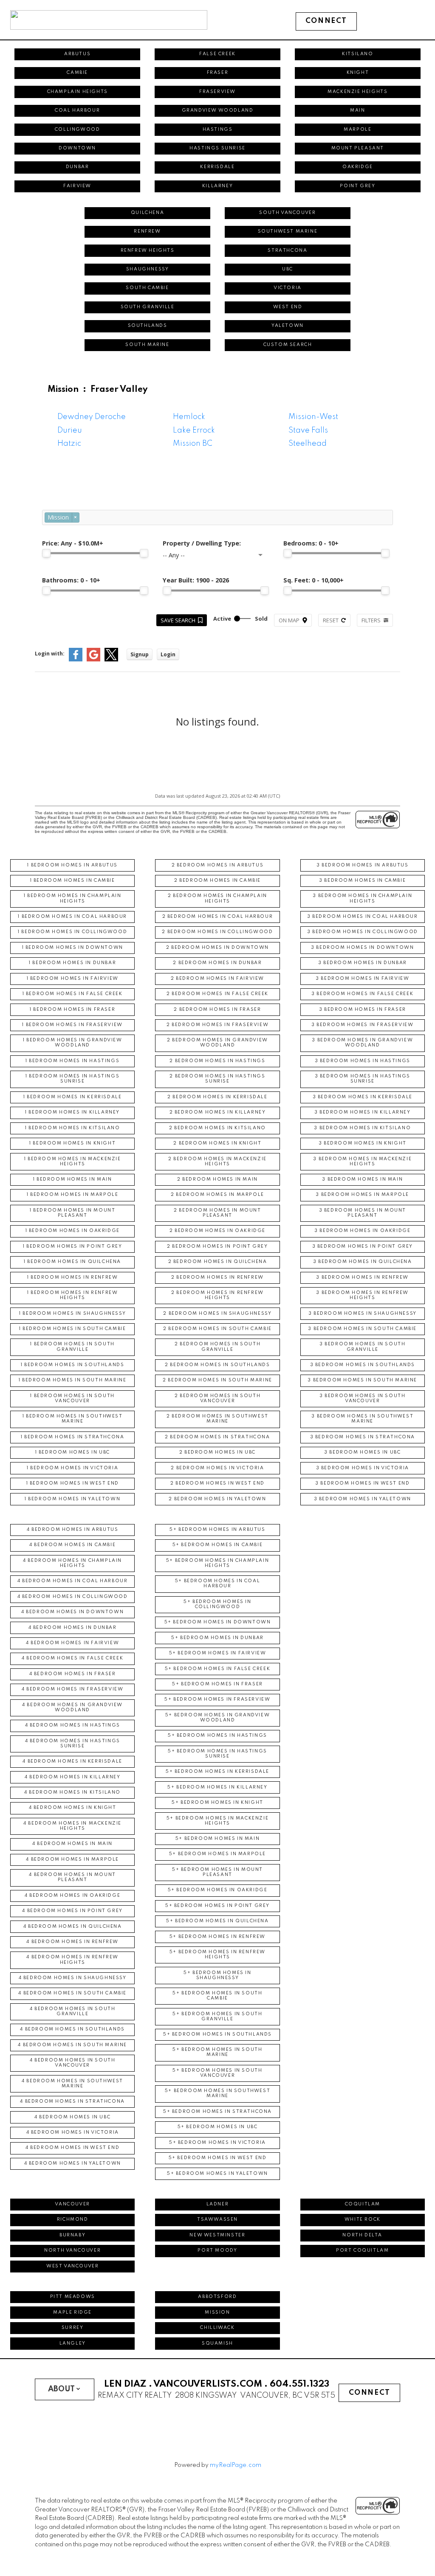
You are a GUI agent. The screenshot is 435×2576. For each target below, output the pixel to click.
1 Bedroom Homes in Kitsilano (73, 1128)
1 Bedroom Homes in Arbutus (72, 865)
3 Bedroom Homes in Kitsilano (362, 1128)
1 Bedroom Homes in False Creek (73, 994)
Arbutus (77, 54)
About (61, 2389)
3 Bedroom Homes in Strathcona (363, 1437)
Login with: (50, 654)
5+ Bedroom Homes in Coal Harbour (217, 1584)
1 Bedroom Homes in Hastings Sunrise (72, 1079)
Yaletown (288, 326)
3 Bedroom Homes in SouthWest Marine (362, 1419)
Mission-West (313, 417)
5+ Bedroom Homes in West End (218, 2158)
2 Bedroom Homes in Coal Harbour (218, 917)
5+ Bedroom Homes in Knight (217, 1803)
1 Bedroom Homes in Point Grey (72, 1247)
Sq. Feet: (314, 580)
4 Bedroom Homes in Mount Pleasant (72, 1877)
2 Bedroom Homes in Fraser (217, 1010)
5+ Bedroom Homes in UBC (218, 2127)
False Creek (217, 54)
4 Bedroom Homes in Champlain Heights (72, 1563)
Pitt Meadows (73, 2297)
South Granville (148, 307)
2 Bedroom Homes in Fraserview (217, 1025)
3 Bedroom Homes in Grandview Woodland (362, 1043)
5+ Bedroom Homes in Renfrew (217, 1937)
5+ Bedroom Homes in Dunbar (217, 1638)
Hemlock (189, 417)
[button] (326, 21)
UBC (288, 269)
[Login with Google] (93, 659)
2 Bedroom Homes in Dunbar (217, 963)
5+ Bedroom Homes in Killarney (217, 1787)
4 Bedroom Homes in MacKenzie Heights (72, 1826)
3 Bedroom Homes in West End (362, 1483)
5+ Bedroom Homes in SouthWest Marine (217, 2094)
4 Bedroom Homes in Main (72, 1844)
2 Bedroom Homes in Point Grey (217, 1247)
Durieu (70, 430)
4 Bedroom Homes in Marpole (72, 1860)
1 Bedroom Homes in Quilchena (72, 1262)
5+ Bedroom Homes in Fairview (218, 1653)
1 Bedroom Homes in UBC (73, 1453)
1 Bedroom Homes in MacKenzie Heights (73, 1162)
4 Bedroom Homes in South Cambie (72, 1993)
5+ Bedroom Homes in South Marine (217, 2052)
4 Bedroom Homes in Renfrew (72, 1942)
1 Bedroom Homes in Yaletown (72, 1499)
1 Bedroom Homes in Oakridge (73, 1231)
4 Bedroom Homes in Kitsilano (72, 1793)
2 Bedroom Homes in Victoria (217, 1468)
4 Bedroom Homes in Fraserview (72, 1689)
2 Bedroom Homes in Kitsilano (217, 1128)
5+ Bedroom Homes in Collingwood (217, 1604)
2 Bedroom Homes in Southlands (217, 1365)
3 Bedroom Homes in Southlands (363, 1365)
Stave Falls (308, 430)
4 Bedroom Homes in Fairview (72, 1643)
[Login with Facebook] (76, 659)
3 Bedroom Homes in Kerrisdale (363, 1097)
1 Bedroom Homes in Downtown (73, 948)
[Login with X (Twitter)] (111, 659)
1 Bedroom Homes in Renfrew (73, 1278)
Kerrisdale (217, 167)
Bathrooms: (71, 580)
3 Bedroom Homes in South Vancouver (362, 1399)
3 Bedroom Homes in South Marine (362, 1380)
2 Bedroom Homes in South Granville (217, 1347)
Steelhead (308, 444)
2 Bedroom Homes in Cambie (217, 881)
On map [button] (289, 620)
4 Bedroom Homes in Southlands (72, 2029)
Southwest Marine (288, 232)
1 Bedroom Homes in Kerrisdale (72, 1097)
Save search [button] (178, 620)
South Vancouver (287, 213)
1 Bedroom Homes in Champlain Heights (73, 899)
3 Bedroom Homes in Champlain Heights (362, 899)
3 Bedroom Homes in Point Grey (363, 1247)
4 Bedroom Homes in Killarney (73, 1777)
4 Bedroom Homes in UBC (72, 2117)
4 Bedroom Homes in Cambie (72, 1545)
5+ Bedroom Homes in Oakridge (218, 1890)
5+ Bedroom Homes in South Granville (217, 2017)
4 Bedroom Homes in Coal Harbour (73, 1581)
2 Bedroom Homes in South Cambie (217, 1329)
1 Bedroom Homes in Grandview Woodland (73, 1043)
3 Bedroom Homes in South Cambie (362, 1329)
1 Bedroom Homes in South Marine (73, 1380)
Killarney (217, 186)
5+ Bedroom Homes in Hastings (217, 1736)
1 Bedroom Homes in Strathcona (72, 1437)
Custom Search (288, 345)
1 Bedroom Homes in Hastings (72, 1061)
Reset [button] (331, 620)
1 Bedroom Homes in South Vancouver (72, 1399)
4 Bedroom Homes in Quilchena (73, 1927)
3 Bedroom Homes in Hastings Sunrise (363, 1079)
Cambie (77, 73)
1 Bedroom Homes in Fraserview (72, 1025)
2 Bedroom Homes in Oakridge (217, 1231)
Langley (73, 2344)
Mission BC (193, 444)
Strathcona (287, 251)
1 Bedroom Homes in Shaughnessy (72, 1314)
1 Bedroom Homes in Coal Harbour (72, 917)
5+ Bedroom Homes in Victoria (217, 2143)
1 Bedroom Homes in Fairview (73, 979)
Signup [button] (140, 654)
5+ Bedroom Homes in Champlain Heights (217, 1563)
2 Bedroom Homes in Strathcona (217, 1437)
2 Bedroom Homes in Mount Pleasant (217, 1213)
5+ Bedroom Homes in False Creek (218, 1669)
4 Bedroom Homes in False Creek (72, 1658)
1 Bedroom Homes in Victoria (72, 1468)
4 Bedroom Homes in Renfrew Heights (72, 1960)
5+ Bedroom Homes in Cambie (218, 1545)
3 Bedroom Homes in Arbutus (363, 865)
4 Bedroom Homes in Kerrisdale (72, 1762)
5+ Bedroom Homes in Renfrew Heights (217, 1955)
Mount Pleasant (358, 148)
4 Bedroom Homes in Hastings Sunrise (73, 1744)
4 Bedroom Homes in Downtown (72, 1612)
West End (288, 307)
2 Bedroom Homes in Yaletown (217, 1499)
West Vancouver (72, 2266)
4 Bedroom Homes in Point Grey (72, 1911)
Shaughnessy (148, 269)
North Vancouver (72, 2251)
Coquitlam (363, 2204)
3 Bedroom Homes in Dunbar (363, 963)
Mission (217, 2313)
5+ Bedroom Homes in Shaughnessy (217, 1976)
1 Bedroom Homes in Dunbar (72, 963)
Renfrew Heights (148, 251)
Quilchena (147, 213)
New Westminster (217, 2235)
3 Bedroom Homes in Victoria (363, 1468)
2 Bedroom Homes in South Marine (217, 1380)
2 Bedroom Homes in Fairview (217, 979)
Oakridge (358, 167)
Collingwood (78, 130)
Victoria (288, 288)
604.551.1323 (299, 2384)
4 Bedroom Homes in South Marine (72, 2045)
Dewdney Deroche (92, 417)
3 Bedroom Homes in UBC (362, 1453)
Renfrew (147, 232)
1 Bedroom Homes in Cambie (73, 881)
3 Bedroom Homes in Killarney (363, 1112)
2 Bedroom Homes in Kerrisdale (217, 1097)
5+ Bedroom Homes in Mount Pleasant (217, 1872)
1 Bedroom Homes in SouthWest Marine (73, 1419)
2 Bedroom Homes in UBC (217, 1453)
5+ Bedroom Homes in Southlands (217, 2035)
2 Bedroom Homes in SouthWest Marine (217, 1419)
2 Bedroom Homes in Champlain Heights (217, 899)
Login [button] (168, 654)
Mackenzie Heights (357, 92)
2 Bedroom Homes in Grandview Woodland (217, 1043)
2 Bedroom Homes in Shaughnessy (217, 1314)
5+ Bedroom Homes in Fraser (217, 1684)
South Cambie (147, 288)
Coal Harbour (77, 111)
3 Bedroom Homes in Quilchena (363, 1262)
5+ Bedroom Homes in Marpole (217, 1854)
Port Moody (217, 2251)
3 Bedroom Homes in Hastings (363, 1061)
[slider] (46, 553)
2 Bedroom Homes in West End (217, 1483)
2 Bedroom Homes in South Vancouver (217, 1399)
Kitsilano (357, 54)
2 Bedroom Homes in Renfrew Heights (217, 1295)
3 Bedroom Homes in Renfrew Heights (362, 1295)
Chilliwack (217, 2328)
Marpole (357, 130)
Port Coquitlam (362, 2251)
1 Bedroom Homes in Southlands (72, 1365)
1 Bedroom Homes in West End (73, 1483)
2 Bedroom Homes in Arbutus (218, 865)
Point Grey (357, 186)
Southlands (148, 326)
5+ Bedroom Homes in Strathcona (217, 2112)
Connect (326, 21)
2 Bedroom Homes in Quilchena (218, 1262)
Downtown (77, 148)
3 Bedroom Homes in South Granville (362, 1347)
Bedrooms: (311, 543)
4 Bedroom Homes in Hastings (73, 1725)
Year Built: (196, 580)
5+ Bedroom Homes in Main (217, 1839)
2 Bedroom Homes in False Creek (217, 994)
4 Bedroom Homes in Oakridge (72, 1896)
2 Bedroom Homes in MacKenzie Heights (217, 1162)
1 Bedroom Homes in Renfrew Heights (73, 1295)
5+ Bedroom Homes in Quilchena (217, 1921)
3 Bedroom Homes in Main (362, 1180)
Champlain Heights (78, 92)
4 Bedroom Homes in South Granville (72, 2012)
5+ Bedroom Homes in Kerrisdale (217, 1772)
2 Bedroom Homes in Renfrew (217, 1278)
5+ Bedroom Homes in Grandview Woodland (217, 1718)
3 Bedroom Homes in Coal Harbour (363, 917)
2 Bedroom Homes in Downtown (217, 948)
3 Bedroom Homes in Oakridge (362, 1231)
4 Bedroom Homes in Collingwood (73, 1597)
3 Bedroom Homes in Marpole (362, 1195)
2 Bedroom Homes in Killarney (218, 1112)
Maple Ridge (72, 2313)
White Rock (363, 2220)
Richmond (73, 2220)
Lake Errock (194, 430)
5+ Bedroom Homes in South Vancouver (217, 2073)
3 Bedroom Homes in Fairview (362, 979)
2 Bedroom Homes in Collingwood (217, 932)
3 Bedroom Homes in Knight (363, 1143)
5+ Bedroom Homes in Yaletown (217, 2174)
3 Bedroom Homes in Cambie (362, 881)
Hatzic (69, 444)
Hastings (218, 130)
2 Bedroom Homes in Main (217, 1180)
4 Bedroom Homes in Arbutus (73, 1530)
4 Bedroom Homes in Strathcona (72, 2102)
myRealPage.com (236, 2465)
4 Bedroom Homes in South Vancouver (72, 2063)
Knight (358, 73)
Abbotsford (217, 2297)
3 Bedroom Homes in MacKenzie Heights (362, 1162)
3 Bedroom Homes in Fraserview (362, 1025)
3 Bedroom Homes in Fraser (363, 1010)
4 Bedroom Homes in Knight (73, 1808)
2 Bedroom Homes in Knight (217, 1143)
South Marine (147, 345)
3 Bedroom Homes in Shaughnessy (363, 1314)
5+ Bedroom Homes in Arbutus (217, 1530)
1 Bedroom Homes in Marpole (73, 1195)
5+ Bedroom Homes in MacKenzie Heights (217, 1821)
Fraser (218, 73)
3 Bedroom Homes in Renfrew (362, 1278)
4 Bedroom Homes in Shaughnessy (73, 1978)
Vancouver (72, 2204)
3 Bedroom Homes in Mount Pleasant (363, 1213)
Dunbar (78, 167)
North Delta (362, 2235)
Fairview (77, 186)
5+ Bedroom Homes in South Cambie (217, 1996)
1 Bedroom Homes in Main (73, 1180)
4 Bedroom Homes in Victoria (73, 2133)
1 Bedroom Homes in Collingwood (72, 932)
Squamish (217, 2344)
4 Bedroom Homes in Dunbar (73, 1628)
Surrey (73, 2328)
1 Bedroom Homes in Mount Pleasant (72, 1213)
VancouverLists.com (208, 2384)
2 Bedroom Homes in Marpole (217, 1195)
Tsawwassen (217, 2220)
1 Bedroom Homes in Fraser (72, 1010)
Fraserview (217, 92)
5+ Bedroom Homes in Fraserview (217, 1700)
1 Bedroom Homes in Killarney (72, 1112)
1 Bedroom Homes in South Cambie (73, 1329)
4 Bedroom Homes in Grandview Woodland (72, 1708)
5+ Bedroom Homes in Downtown (218, 1622)
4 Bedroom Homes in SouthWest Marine (72, 2084)
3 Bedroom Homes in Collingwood (363, 932)
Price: (73, 543)
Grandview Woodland (218, 111)
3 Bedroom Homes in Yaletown (363, 1499)
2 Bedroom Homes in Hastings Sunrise (217, 1079)
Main (357, 111)
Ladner (218, 2204)
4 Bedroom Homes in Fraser (73, 1674)
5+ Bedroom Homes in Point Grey (217, 1906)
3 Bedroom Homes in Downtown (362, 948)
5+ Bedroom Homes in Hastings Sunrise (217, 1754)
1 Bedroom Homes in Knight (72, 1143)
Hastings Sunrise (217, 148)
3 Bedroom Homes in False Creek (362, 994)
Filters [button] (371, 620)
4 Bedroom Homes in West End (72, 2148)
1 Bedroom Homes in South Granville (72, 1347)
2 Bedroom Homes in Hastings (217, 1061)
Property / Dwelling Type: (202, 543)
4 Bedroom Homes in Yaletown (73, 2164)
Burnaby (72, 2235)
